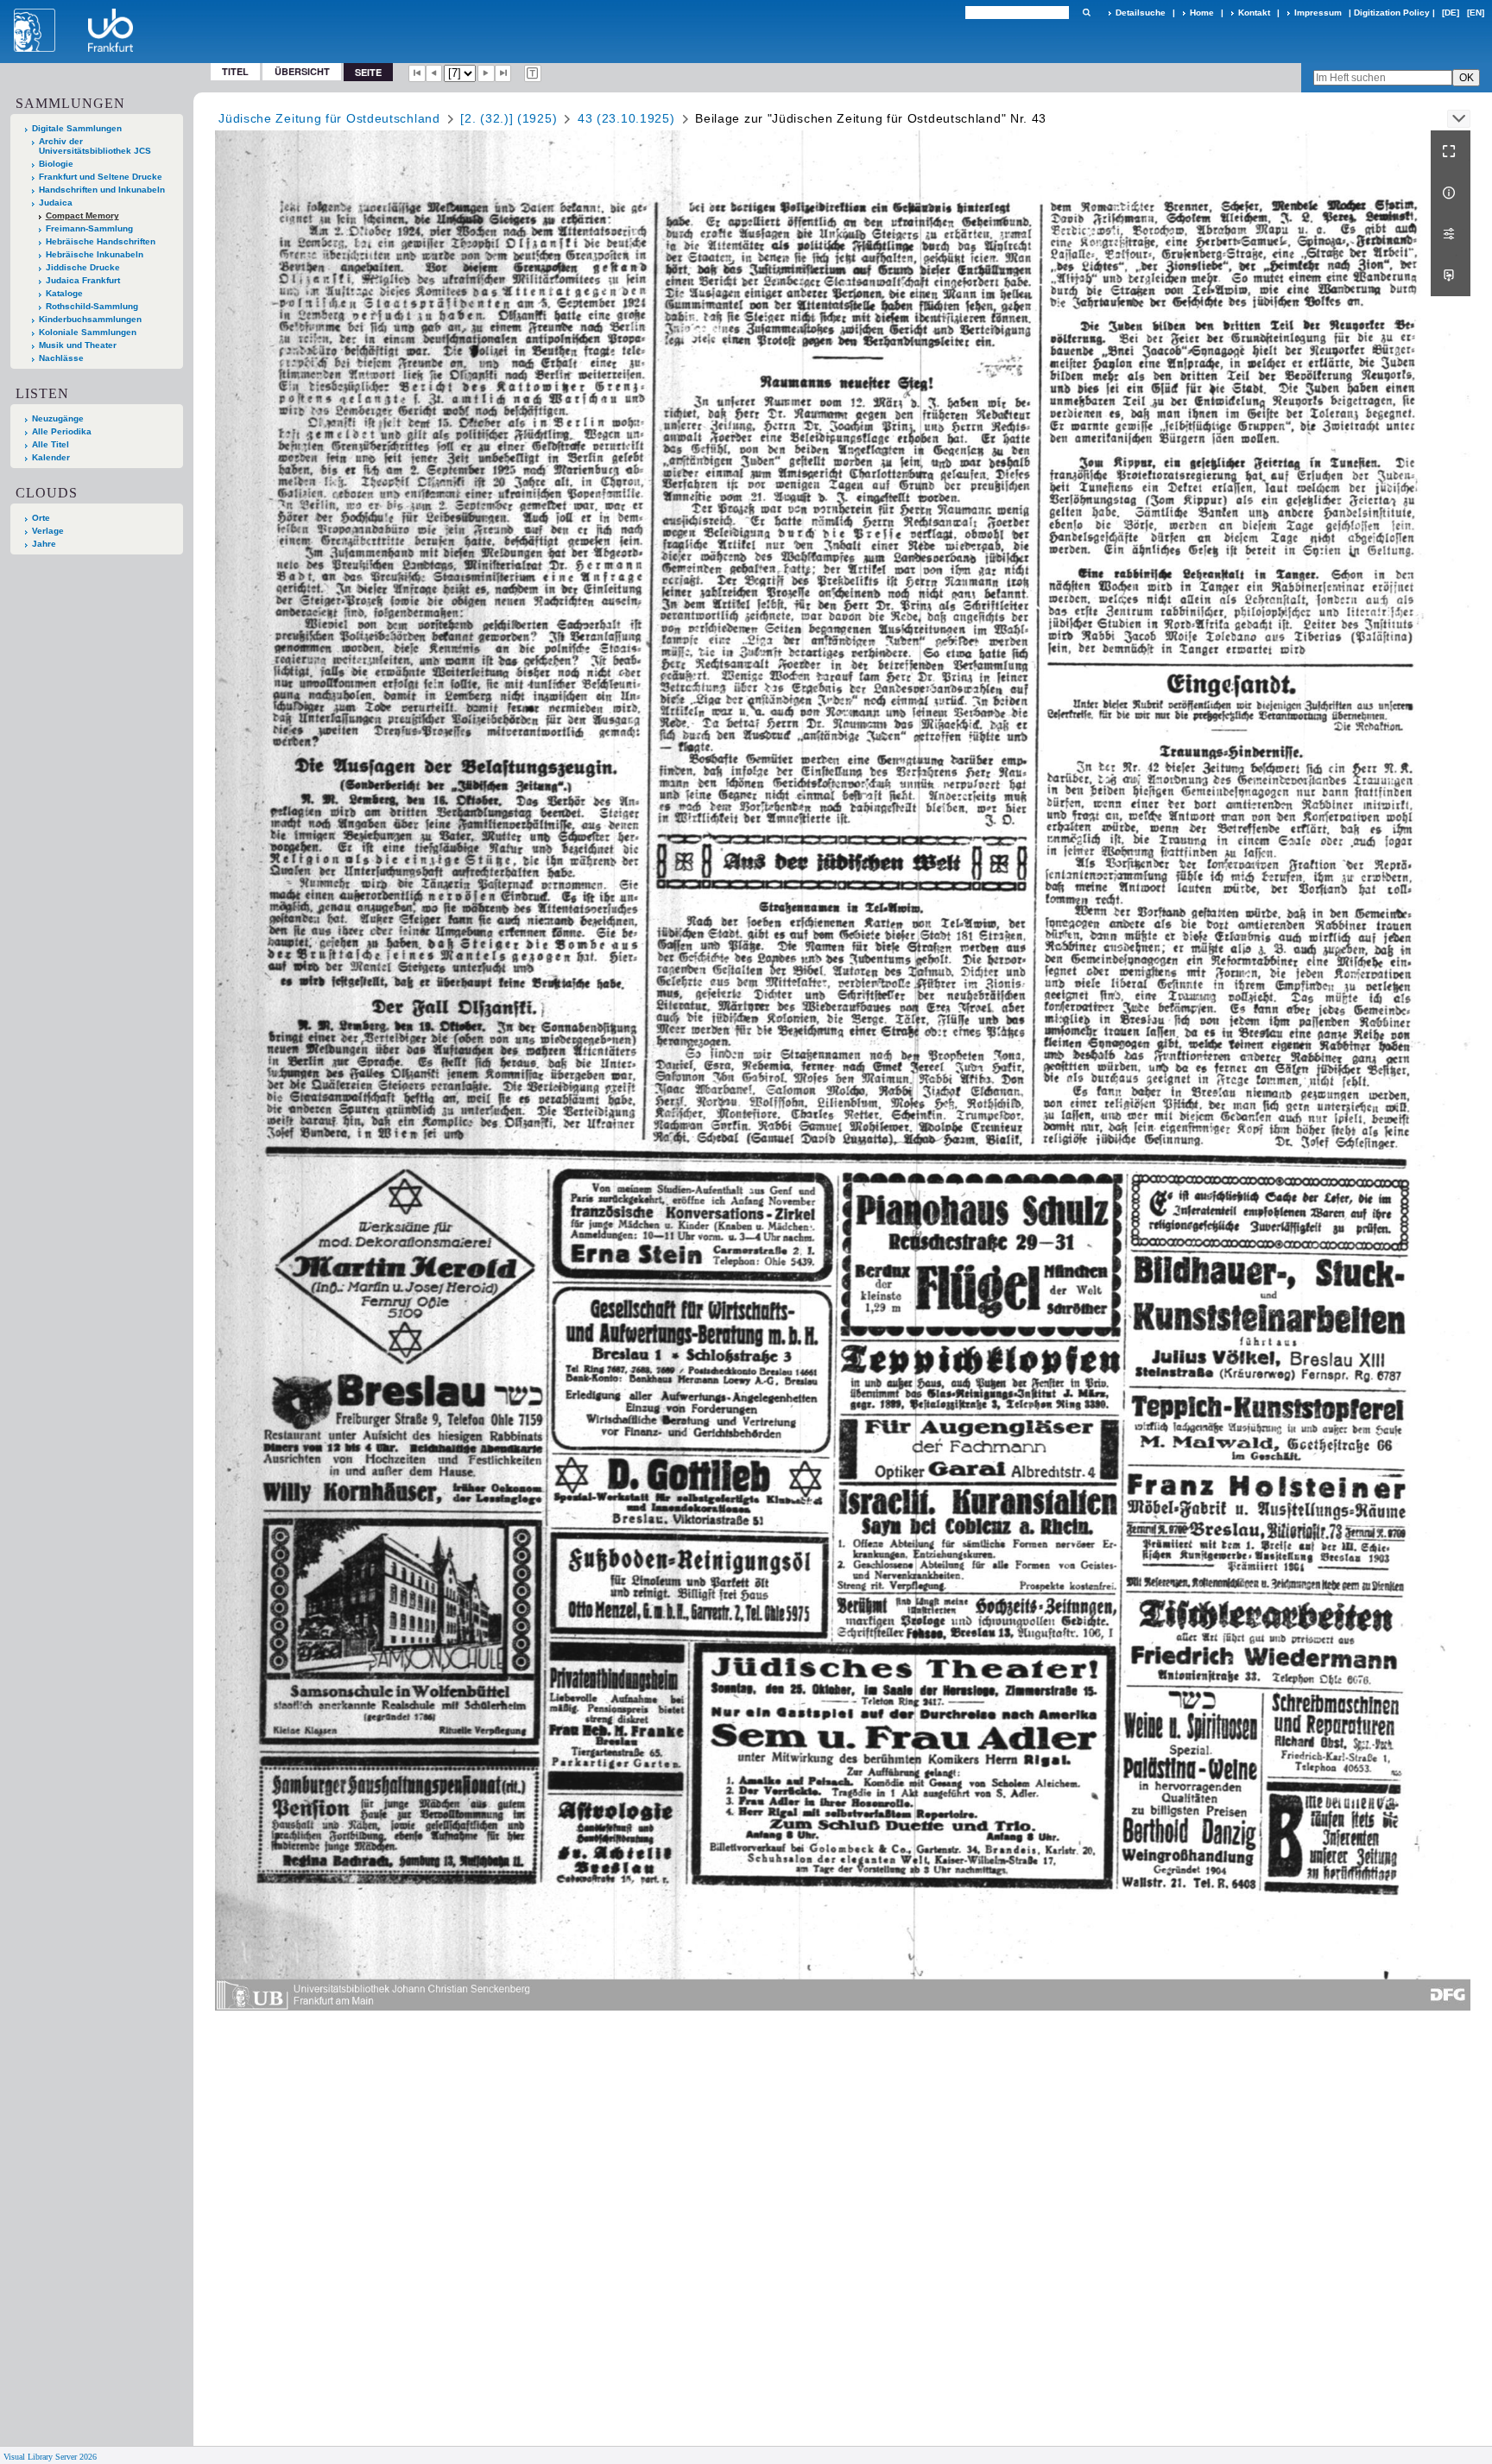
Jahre (44, 544)
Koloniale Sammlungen (88, 332)
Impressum (1318, 13)
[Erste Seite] (417, 73)
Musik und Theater (78, 345)
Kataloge (64, 293)
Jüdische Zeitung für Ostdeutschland (329, 118)
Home (1202, 13)
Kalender (51, 457)
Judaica (56, 203)
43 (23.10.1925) (626, 118)
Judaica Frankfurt (83, 280)
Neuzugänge (58, 418)
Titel (235, 71)
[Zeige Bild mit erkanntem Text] (533, 73)
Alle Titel (51, 444)
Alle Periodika (62, 431)
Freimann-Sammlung (89, 228)
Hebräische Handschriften (101, 241)
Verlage (48, 531)
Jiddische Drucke (83, 267)
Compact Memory (82, 215)
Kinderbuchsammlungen (90, 319)
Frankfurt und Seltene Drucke (101, 177)
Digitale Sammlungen (77, 128)
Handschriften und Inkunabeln (102, 190)
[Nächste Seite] (486, 73)
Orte (41, 518)
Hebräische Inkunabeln (95, 254)
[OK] (1086, 13)
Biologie (56, 164)
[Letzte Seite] (503, 73)
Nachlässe (61, 358)
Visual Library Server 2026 (50, 2457)
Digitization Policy (1392, 13)
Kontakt (1254, 13)
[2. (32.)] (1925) (509, 118)
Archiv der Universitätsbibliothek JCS (95, 146)
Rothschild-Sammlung (92, 306)
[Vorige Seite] (434, 73)
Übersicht (302, 71)
